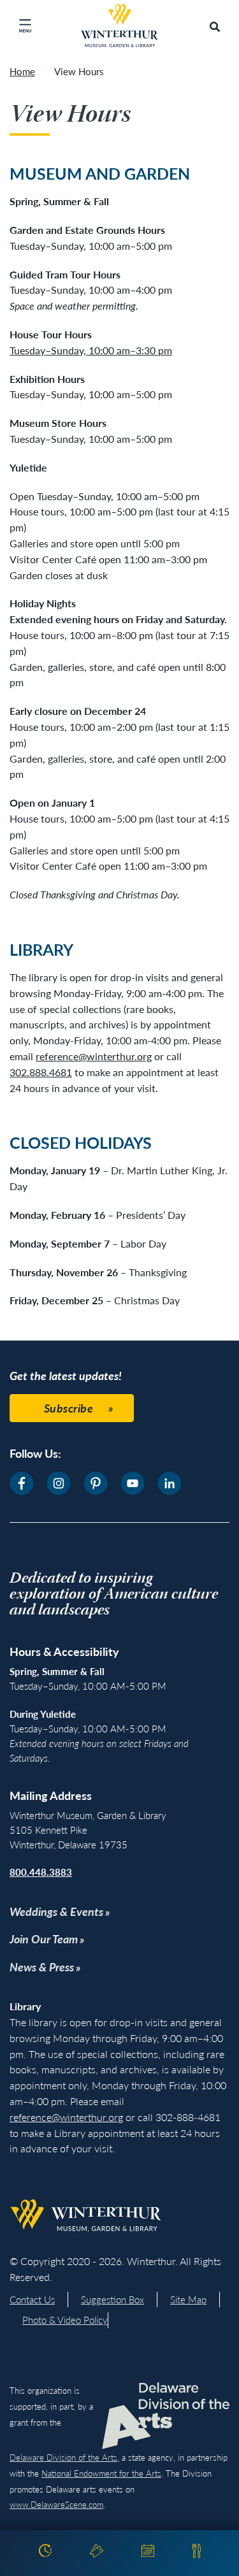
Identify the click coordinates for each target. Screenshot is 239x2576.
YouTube (133, 1483)
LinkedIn (170, 1483)
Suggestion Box (112, 2299)
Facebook (22, 1483)
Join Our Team (44, 1939)
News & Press (42, 1967)
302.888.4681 (41, 1072)
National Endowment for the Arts (101, 2473)
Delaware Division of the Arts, (64, 2457)
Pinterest (96, 1483)
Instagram (59, 1483)
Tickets (97, 2553)
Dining (197, 2553)
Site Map (188, 2299)
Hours (45, 2553)
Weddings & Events (56, 1911)
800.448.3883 (41, 1872)
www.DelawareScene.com (56, 2504)
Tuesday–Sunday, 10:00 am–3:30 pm (91, 350)
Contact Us (32, 2299)
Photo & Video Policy (65, 2320)
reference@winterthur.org (94, 1056)
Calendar (148, 2553)
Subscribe (69, 1408)
